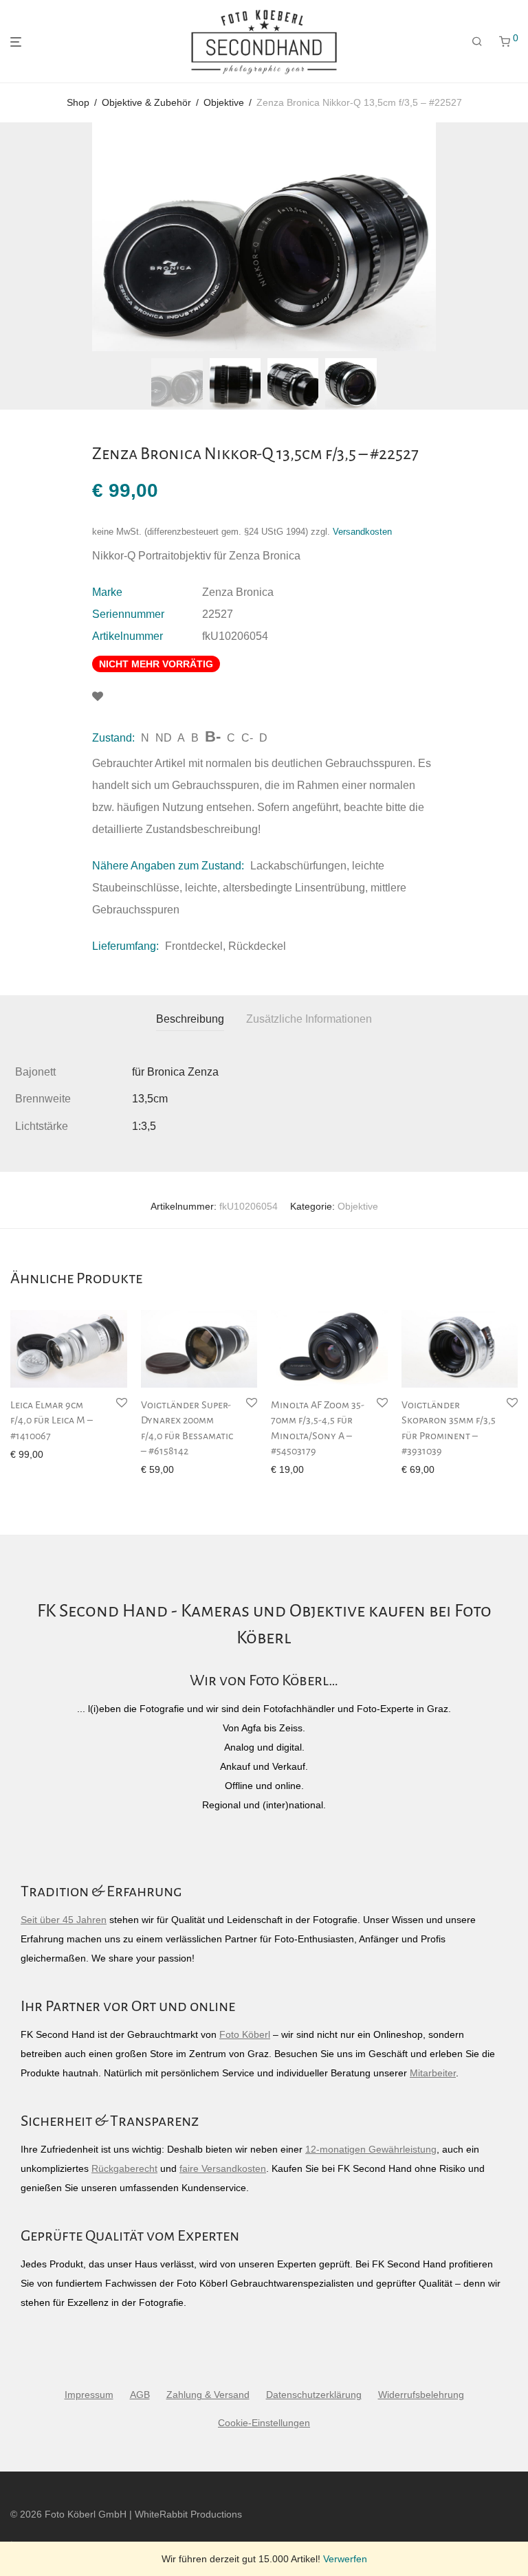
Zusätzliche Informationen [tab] (309, 1019)
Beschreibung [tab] (190, 1019)
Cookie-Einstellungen (264, 2423)
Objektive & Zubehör (146, 102)
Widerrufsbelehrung (421, 2395)
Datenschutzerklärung (314, 2395)
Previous (13, 237)
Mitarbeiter (433, 2073)
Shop (78, 102)
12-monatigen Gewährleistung (371, 2149)
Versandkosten (362, 532)
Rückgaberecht (124, 2168)
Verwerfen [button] (345, 2559)
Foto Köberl (245, 2034)
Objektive (224, 102)
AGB (140, 2395)
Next (515, 237)
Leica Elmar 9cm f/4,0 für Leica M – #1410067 (52, 1420)
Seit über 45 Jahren (64, 1920)
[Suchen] (477, 42)
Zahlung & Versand (208, 2395)
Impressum (89, 2395)
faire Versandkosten (223, 2168)
